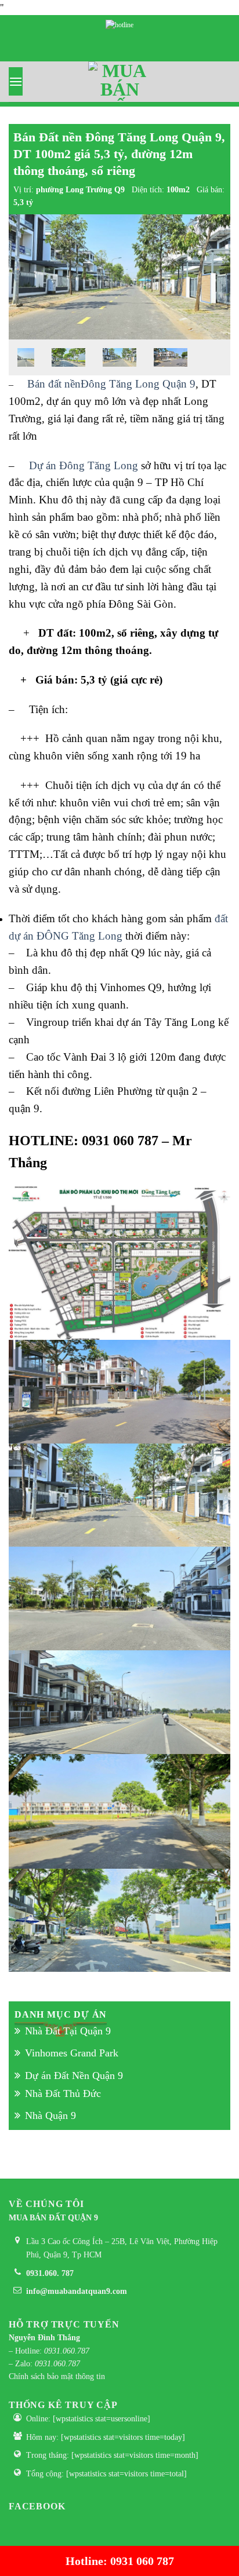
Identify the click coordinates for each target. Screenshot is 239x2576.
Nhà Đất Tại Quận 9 (68, 2031)
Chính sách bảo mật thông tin (57, 2376)
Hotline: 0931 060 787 (120, 2561)
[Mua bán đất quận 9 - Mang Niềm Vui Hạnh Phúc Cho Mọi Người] (119, 82)
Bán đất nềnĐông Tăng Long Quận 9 (111, 384)
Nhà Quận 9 (50, 2115)
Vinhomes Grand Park (72, 2053)
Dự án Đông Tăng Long (84, 465)
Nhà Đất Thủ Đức (63, 2093)
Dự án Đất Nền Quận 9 (74, 2076)
